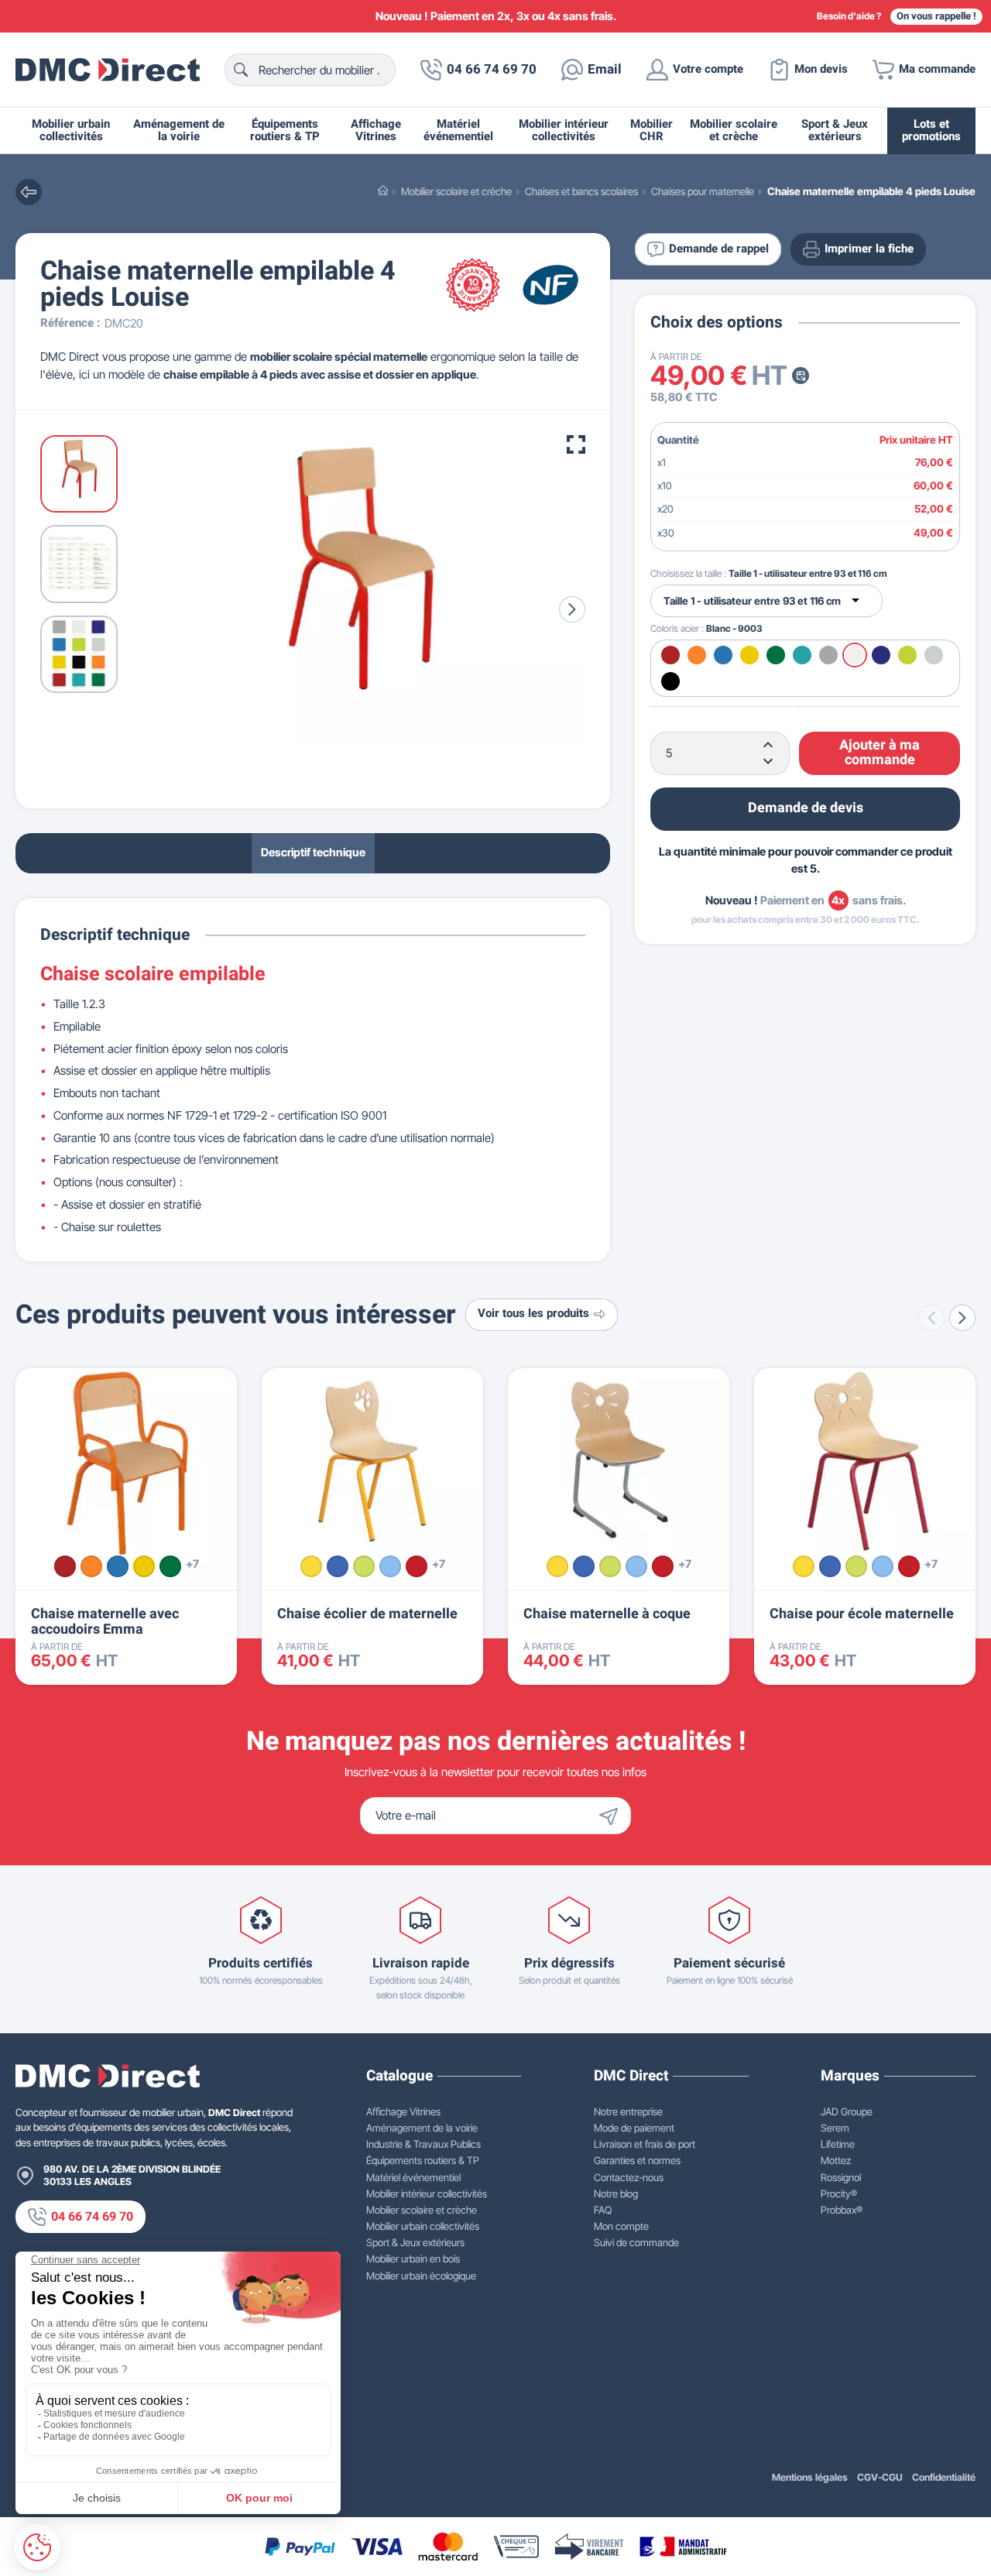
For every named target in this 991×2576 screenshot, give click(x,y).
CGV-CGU (880, 2477)
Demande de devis (806, 808)
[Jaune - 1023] (144, 1566)
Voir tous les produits (533, 1314)
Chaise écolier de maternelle (367, 1614)
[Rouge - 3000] (65, 1566)
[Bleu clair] (390, 1566)
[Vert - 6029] (170, 1566)
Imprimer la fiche (869, 249)
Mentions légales (810, 2477)
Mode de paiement (634, 2128)
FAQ (603, 2210)
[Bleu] (338, 1566)
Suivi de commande (636, 2242)
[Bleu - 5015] (118, 1566)
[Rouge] (417, 1566)
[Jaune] (311, 1566)
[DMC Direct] (108, 70)
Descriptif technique (313, 852)
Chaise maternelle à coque (607, 1614)
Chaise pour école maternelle (862, 1614)
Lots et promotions (931, 130)
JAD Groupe (847, 2111)
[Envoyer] (612, 1816)
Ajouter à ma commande (880, 752)
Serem (835, 2128)
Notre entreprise (628, 2111)
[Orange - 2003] (91, 1566)
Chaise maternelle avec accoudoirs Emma (105, 1622)
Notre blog (616, 2194)
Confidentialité (944, 2477)
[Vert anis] (364, 1566)
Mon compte (621, 2226)
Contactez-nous (629, 2177)
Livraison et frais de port (645, 2144)
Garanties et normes (637, 2160)
